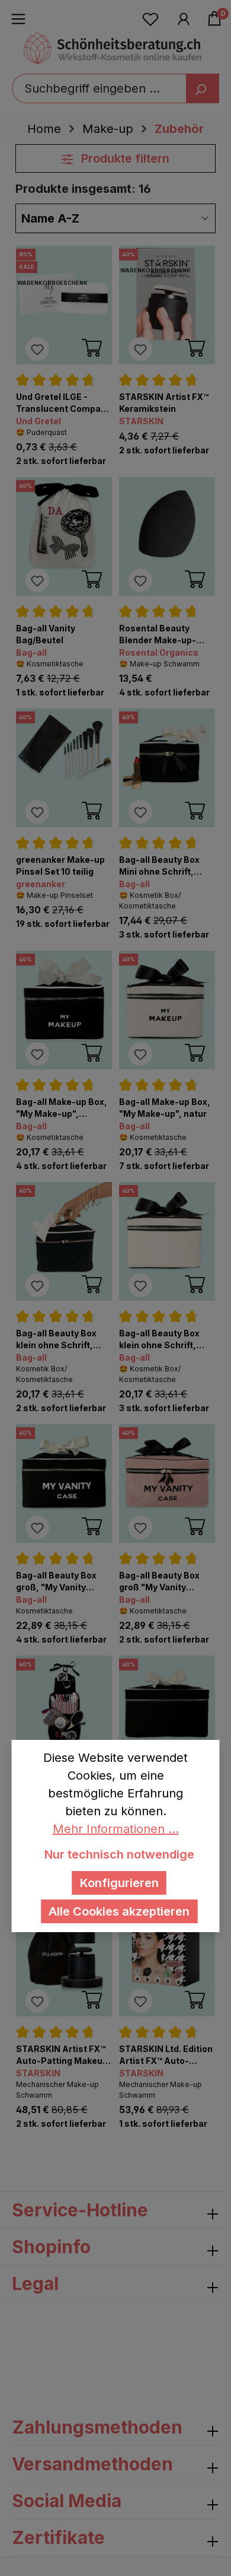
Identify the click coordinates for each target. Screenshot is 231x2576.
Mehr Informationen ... (116, 1829)
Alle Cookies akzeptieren (119, 1911)
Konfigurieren (119, 1883)
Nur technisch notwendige (119, 1854)
